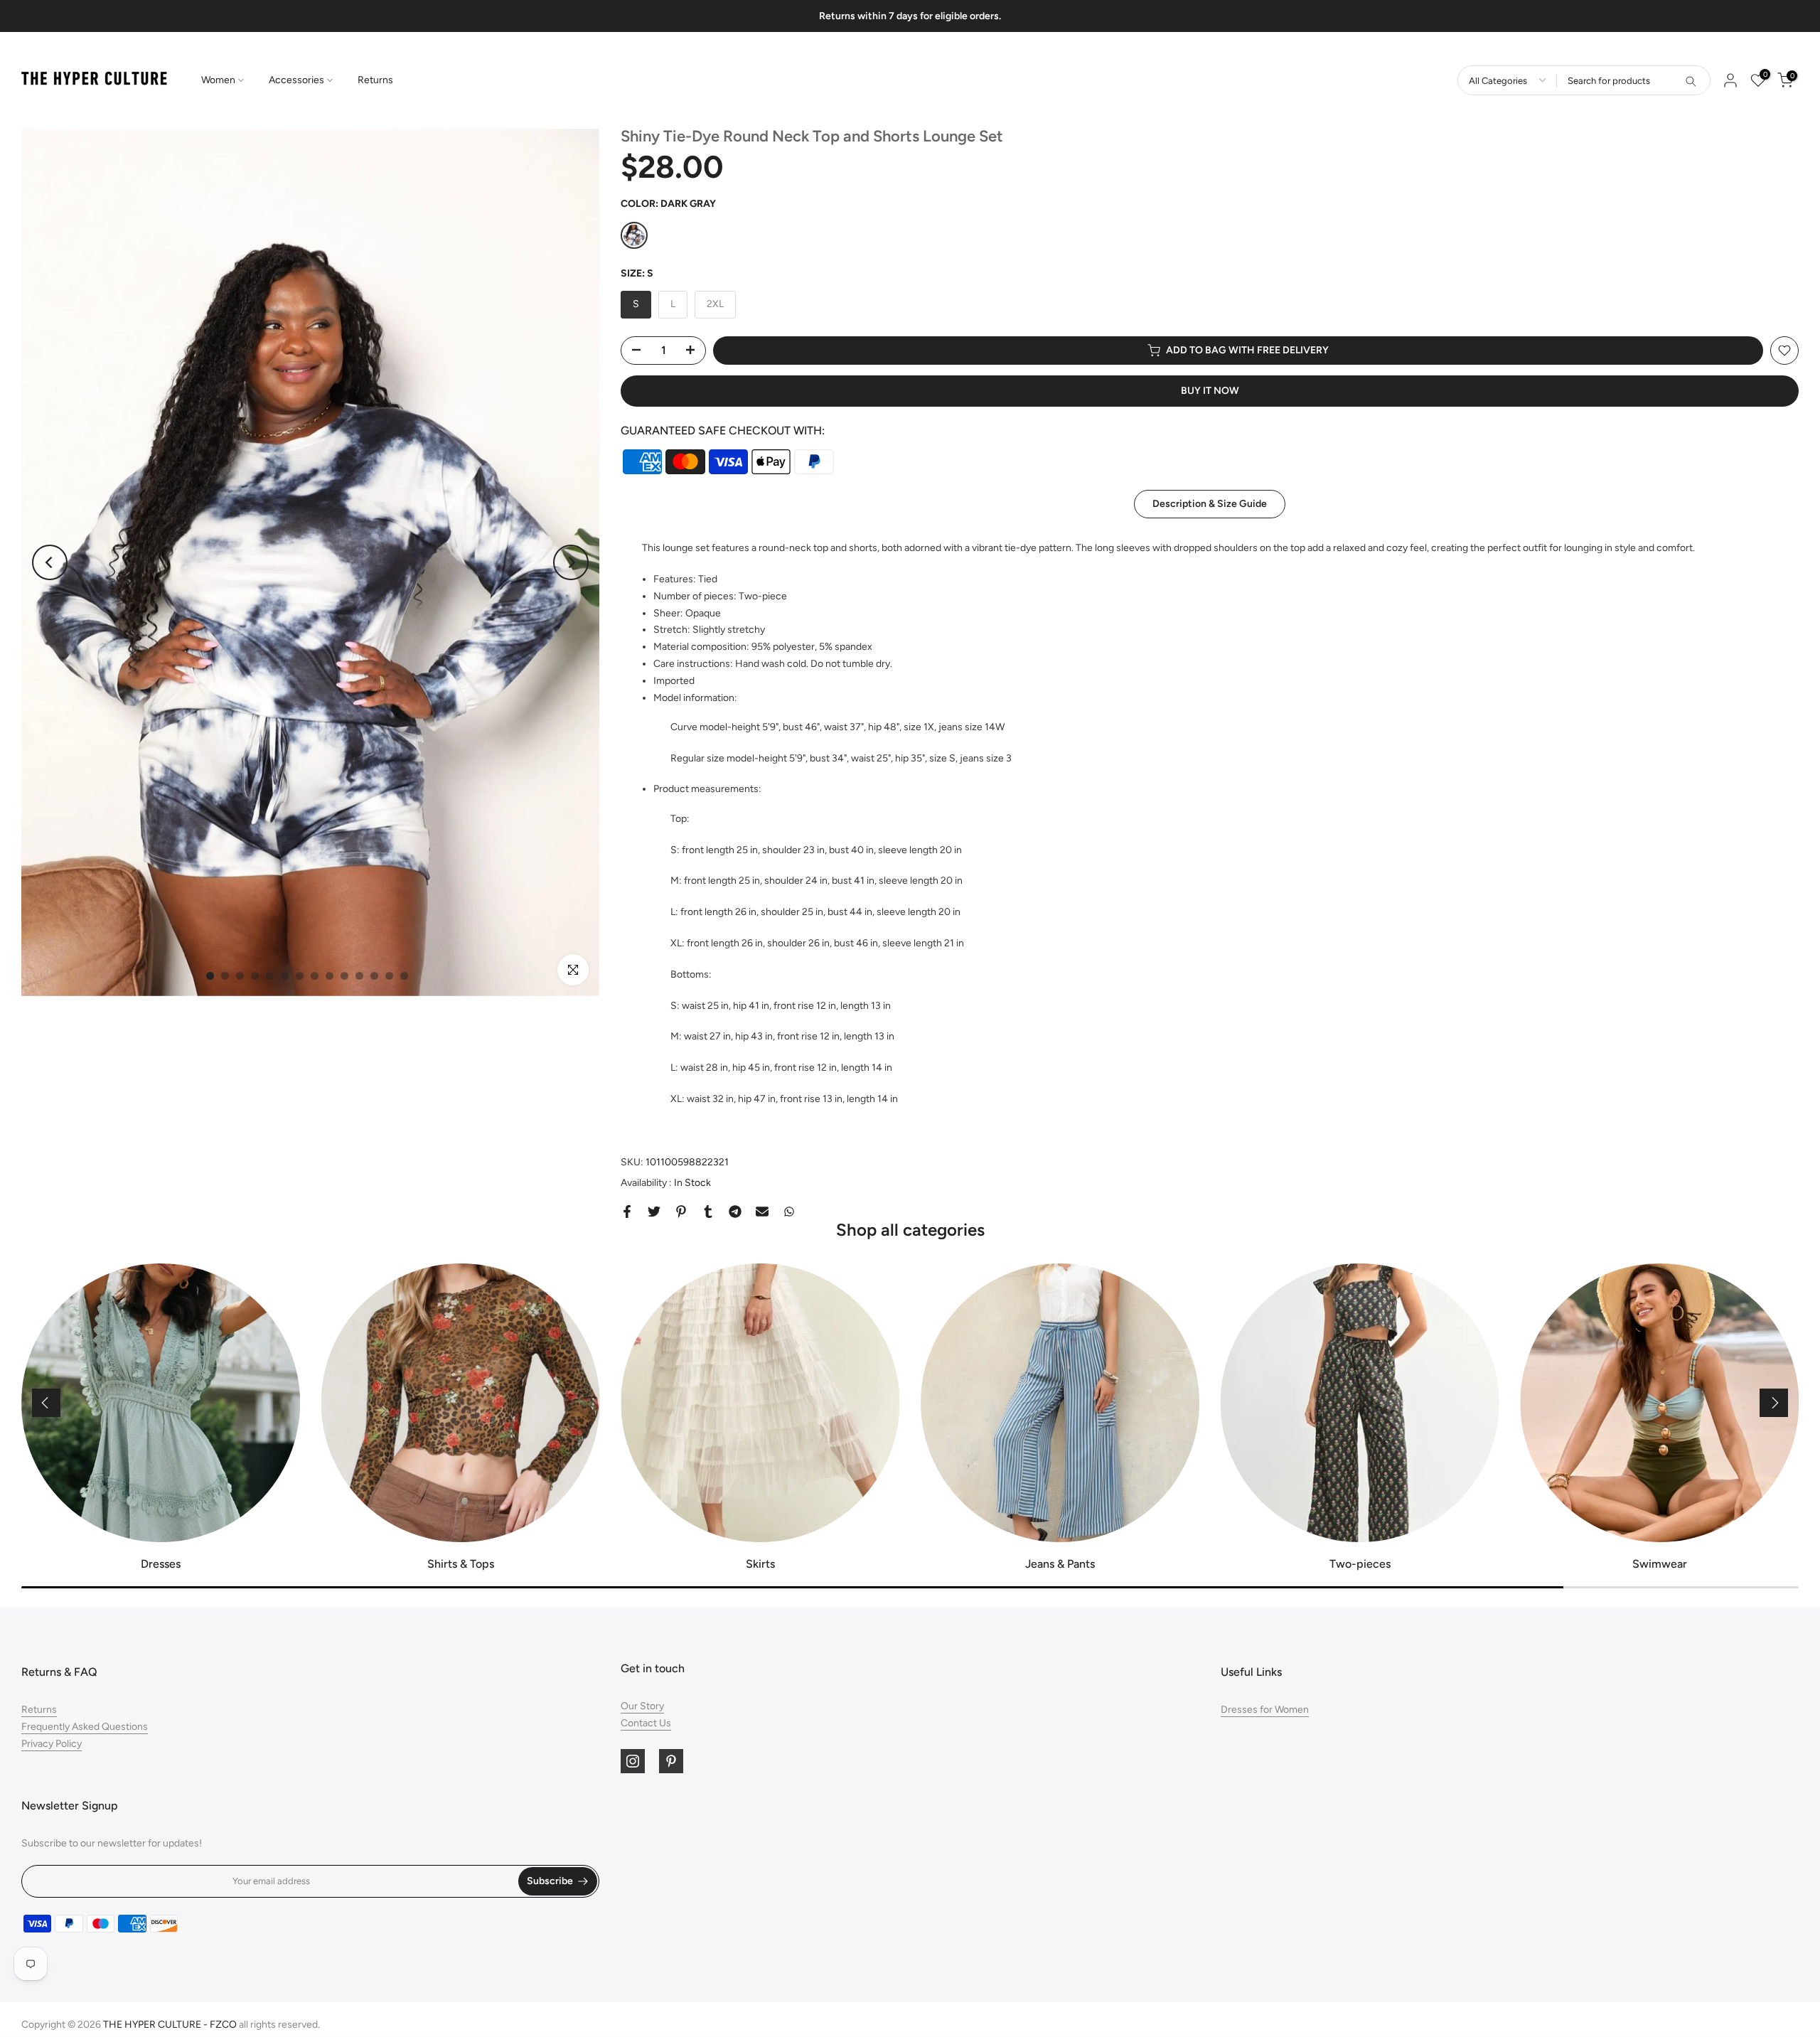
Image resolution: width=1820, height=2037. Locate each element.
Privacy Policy (52, 1744)
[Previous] (50, 562)
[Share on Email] (762, 1212)
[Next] (571, 562)
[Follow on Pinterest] (671, 1761)
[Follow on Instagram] (633, 1761)
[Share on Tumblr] (708, 1212)
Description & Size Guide (1210, 504)
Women (218, 80)
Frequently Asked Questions (85, 1727)
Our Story (642, 1706)
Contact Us (646, 1723)
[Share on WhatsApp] (789, 1212)
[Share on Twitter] (654, 1212)
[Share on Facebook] (627, 1212)
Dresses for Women (1265, 1710)
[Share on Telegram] (735, 1212)
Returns (375, 80)
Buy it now (1210, 391)
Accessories (296, 80)
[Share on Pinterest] (681, 1212)
